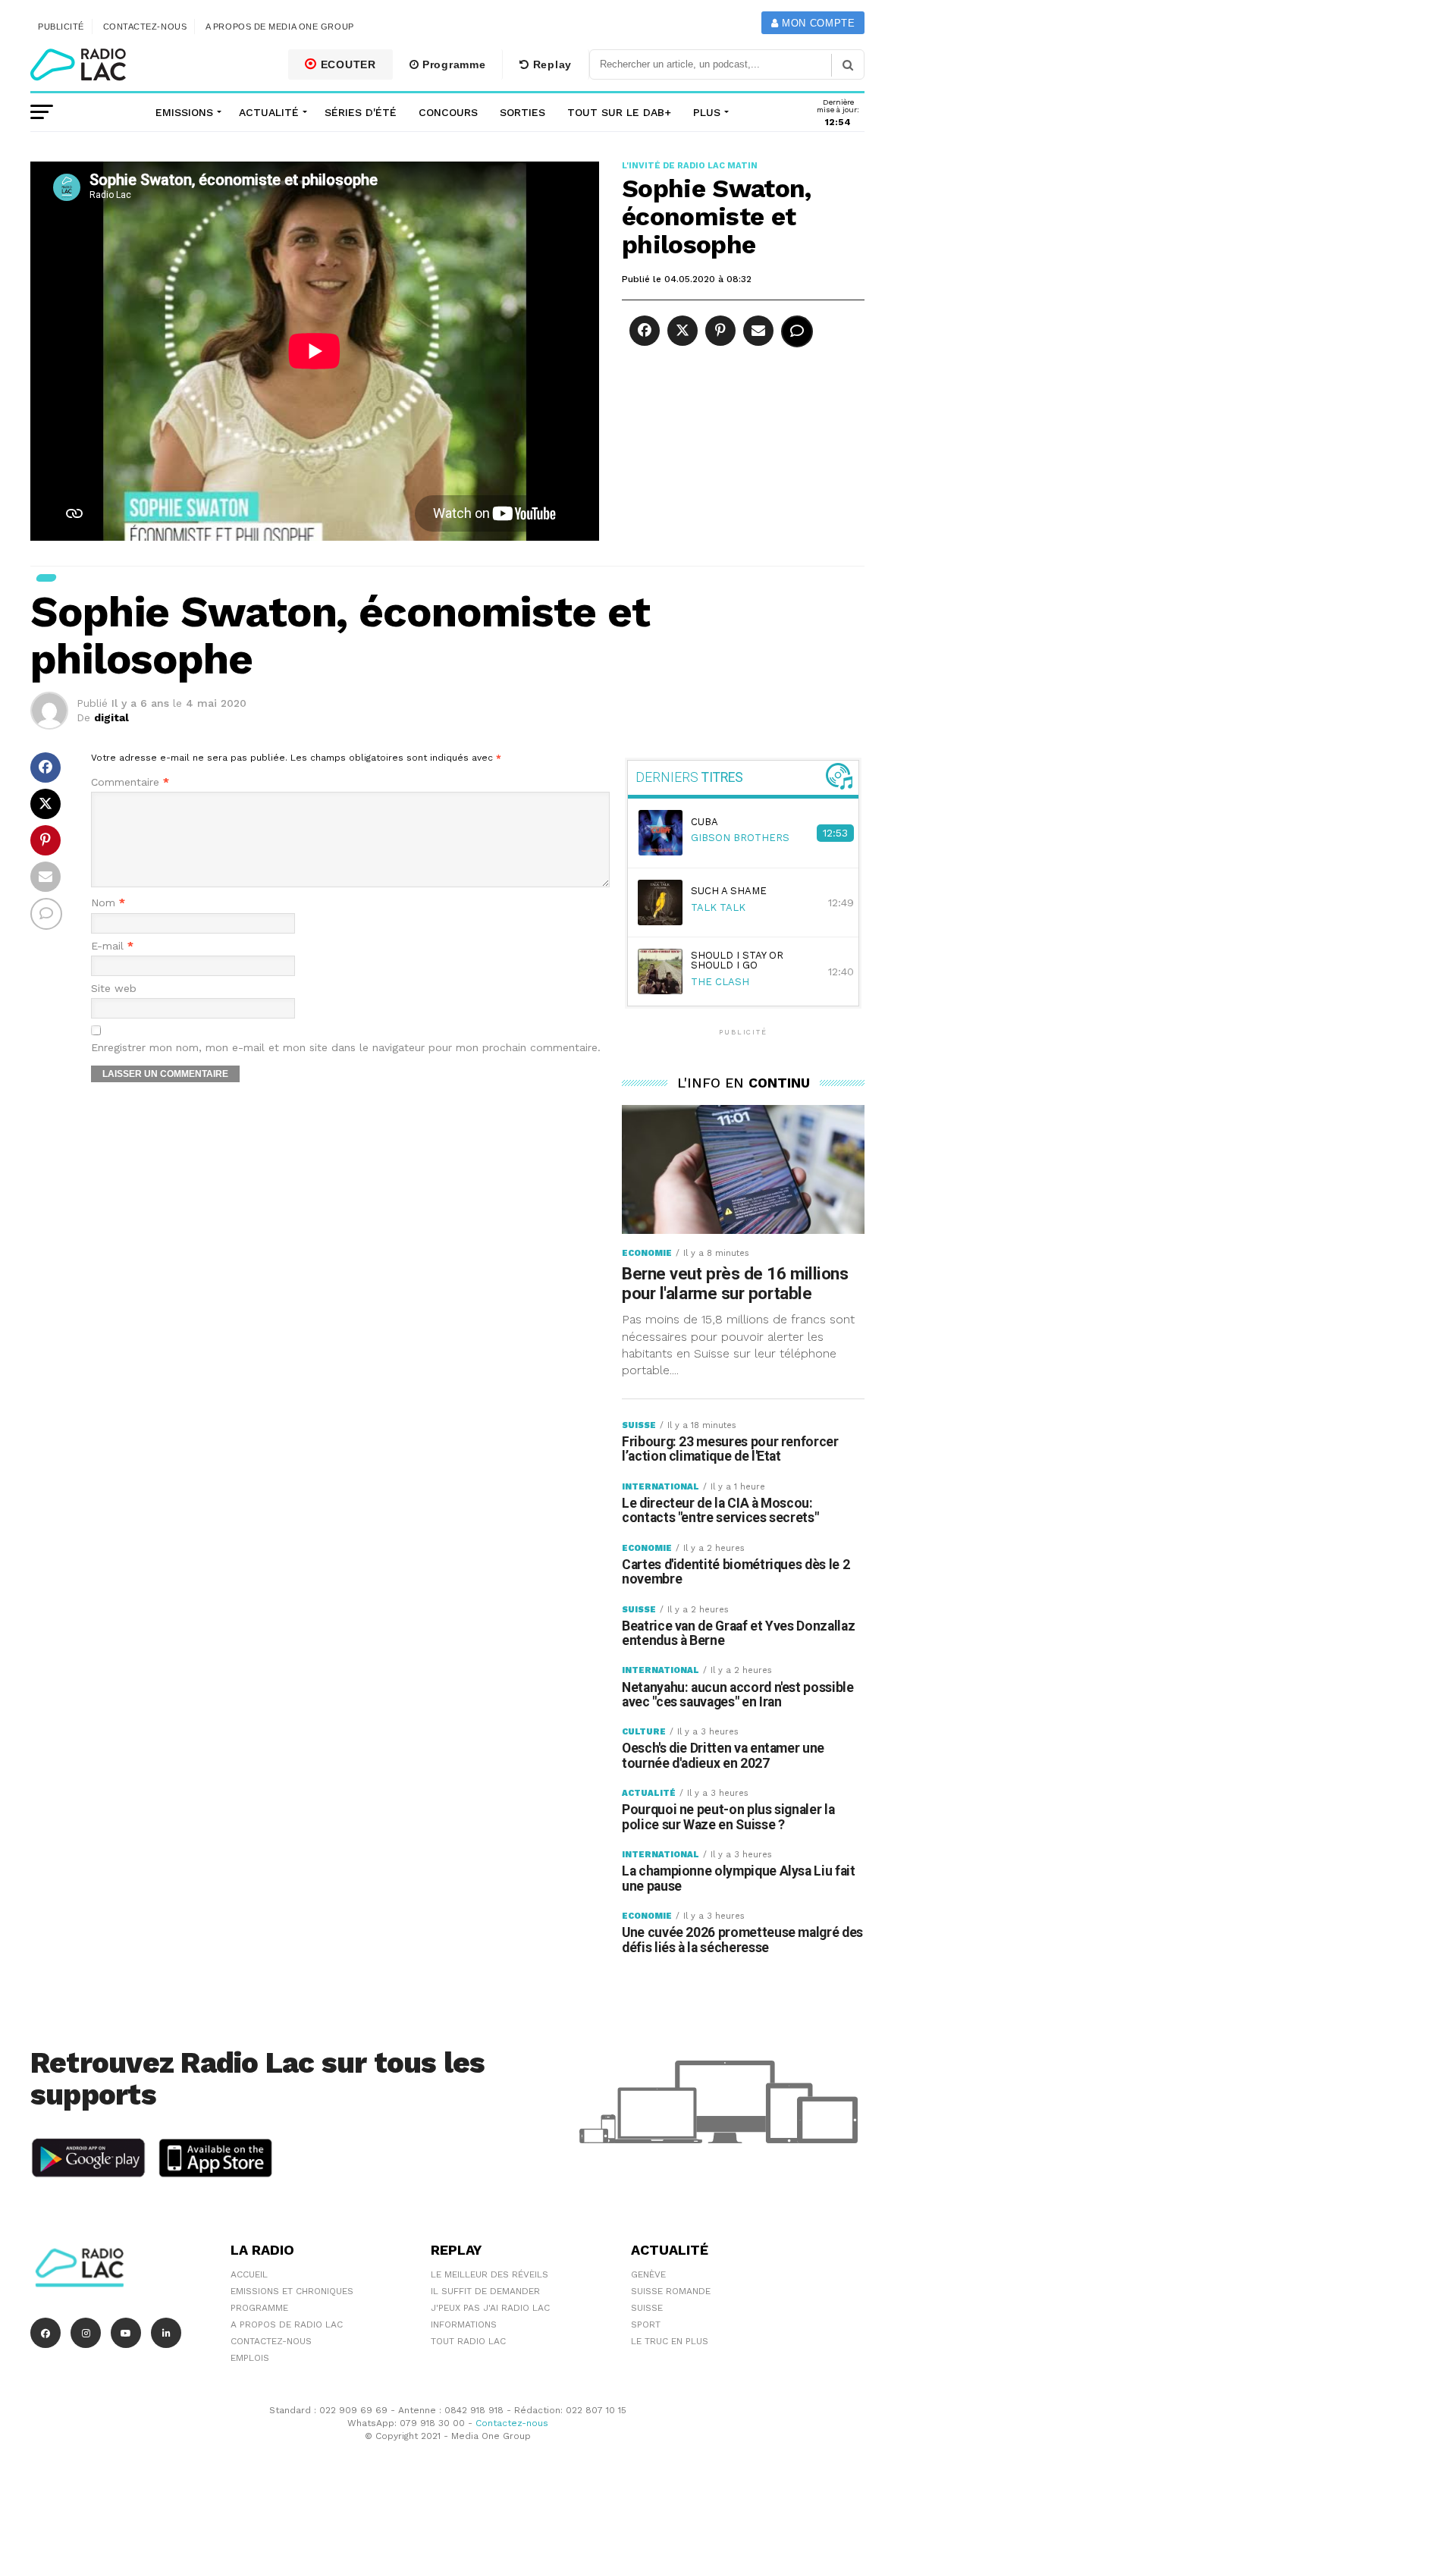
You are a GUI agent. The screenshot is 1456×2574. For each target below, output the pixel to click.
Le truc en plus (670, 2341)
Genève (648, 2274)
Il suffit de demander (485, 2291)
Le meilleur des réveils (490, 2274)
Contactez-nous (145, 27)
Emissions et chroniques (292, 2291)
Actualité (269, 112)
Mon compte (816, 23)
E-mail (112, 946)
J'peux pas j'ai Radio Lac (490, 2308)
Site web (114, 989)
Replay (551, 64)
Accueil (249, 2274)
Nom (108, 903)
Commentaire (130, 782)
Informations (464, 2324)
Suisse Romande (671, 2291)
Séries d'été (361, 112)
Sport (646, 2324)
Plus (707, 112)
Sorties (522, 112)
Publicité (61, 27)
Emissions (184, 112)
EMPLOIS (250, 2358)
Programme (452, 64)
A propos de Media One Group (280, 27)
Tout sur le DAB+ (619, 112)
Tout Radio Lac (468, 2341)
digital (111, 717)
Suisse (647, 2308)
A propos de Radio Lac (287, 2324)
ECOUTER (347, 64)
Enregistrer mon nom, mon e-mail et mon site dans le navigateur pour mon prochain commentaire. (346, 1048)
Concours (448, 112)
